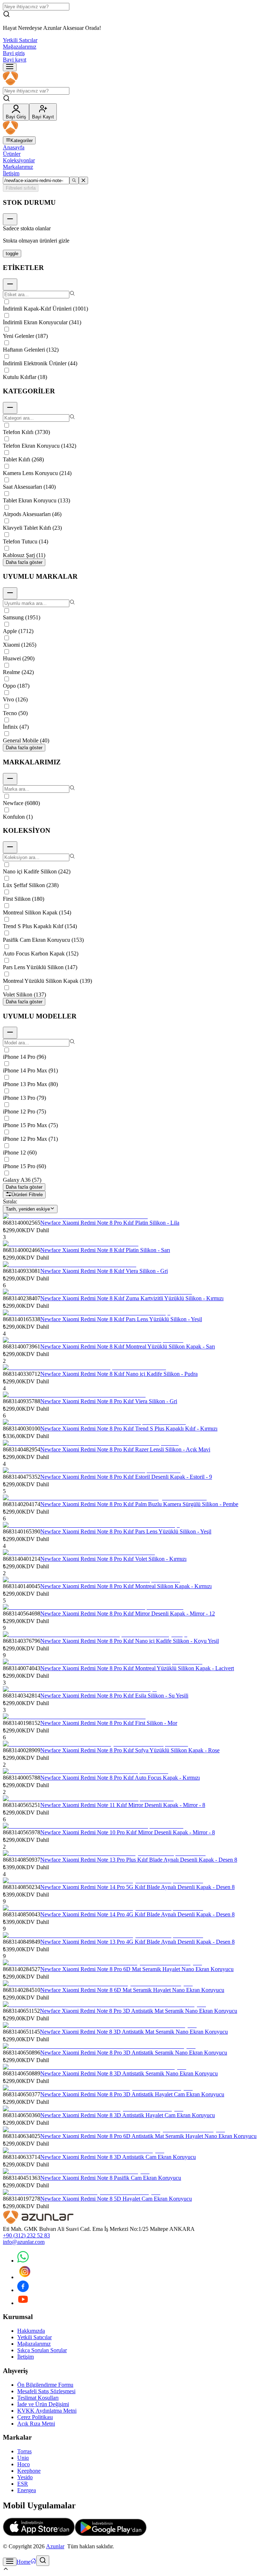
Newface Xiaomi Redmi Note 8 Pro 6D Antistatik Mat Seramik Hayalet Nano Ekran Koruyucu (148, 2136)
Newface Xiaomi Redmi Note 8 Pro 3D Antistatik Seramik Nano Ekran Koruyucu (134, 2053)
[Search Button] (43, 2561)
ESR (23, 2484)
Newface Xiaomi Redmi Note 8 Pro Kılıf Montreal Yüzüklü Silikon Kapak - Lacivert (137, 1668)
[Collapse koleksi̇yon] (10, 847)
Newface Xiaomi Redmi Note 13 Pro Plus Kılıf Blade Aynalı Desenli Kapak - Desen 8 (139, 1860)
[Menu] (10, 67)
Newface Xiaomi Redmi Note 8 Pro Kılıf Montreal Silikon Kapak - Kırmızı (126, 1586)
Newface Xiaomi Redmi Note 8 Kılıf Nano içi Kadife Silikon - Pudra (119, 1374)
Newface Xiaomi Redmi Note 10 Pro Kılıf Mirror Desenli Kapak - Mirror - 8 (128, 1832)
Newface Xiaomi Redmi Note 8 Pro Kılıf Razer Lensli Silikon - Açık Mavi (125, 1449)
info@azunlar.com (24, 2242)
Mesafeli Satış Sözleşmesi (46, 2391)
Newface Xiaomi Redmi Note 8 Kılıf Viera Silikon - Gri (104, 1271)
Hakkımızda (31, 2331)
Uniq (23, 2458)
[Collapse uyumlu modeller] (10, 1033)
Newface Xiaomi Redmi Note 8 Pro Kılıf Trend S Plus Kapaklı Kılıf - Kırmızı (129, 1429)
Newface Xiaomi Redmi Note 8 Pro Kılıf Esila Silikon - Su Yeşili (114, 1696)
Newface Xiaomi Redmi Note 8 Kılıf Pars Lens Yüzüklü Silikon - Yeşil (121, 1319)
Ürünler (12, 154)
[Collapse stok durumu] (10, 219)
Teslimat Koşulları (38, 2398)
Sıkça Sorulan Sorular (42, 2350)
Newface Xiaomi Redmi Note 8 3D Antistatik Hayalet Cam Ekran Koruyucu (128, 2115)
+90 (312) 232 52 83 (26, 2235)
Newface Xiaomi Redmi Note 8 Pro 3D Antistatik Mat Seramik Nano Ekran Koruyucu (139, 2011)
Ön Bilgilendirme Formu (45, 2385)
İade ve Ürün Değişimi (43, 2404)
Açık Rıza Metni (36, 2424)
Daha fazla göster (24, 562)
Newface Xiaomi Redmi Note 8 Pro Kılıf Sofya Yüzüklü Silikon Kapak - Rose (130, 1750)
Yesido (25, 2477)
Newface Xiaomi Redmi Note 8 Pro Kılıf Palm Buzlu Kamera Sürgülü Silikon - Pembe (139, 1504)
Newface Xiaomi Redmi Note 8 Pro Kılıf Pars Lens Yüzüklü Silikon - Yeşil (126, 1531)
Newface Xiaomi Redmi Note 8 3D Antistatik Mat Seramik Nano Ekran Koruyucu (134, 2032)
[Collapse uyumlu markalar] (10, 593)
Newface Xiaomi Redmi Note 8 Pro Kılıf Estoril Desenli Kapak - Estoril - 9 (126, 1477)
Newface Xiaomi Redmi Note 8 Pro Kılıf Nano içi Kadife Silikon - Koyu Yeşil (130, 1641)
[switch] (12, 254)
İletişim (11, 173)
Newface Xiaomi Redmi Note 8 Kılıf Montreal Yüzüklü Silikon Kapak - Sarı (128, 1346)
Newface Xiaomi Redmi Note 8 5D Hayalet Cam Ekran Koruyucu (116, 2199)
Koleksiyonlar (19, 160)
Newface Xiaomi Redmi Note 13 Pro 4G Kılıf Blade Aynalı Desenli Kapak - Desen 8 (137, 1942)
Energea (27, 2490)
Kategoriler (22, 141)
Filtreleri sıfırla (21, 188)
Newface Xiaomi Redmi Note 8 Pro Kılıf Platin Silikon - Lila (110, 1223)
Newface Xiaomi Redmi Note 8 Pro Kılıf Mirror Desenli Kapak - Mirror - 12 (128, 1614)
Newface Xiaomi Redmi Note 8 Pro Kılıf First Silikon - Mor (109, 1723)
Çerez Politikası (35, 2417)
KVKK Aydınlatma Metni (47, 2411)
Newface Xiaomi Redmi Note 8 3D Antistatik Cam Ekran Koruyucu (118, 2157)
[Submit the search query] (74, 180)
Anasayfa (14, 147)
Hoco (24, 2464)
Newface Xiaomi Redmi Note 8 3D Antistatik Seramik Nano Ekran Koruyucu (129, 2073)
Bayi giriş (14, 53)
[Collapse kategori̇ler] (10, 408)
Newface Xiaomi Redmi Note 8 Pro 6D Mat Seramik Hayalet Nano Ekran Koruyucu (137, 1969)
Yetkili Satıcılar (20, 40)
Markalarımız (18, 167)
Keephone (29, 2471)
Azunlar (55, 2546)
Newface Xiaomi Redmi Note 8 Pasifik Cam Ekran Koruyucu (111, 2178)
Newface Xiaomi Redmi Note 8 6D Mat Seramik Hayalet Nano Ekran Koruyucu (132, 1990)
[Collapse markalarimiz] (10, 779)
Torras (24, 2451)
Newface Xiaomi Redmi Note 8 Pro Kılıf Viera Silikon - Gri (109, 1401)
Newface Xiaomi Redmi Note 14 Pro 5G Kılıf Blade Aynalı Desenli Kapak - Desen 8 (137, 1887)
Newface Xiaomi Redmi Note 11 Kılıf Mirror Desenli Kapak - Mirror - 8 (123, 1805)
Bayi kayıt (15, 60)
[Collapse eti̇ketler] (10, 284)
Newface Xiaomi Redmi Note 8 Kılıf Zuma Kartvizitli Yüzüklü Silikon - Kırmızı (132, 1298)
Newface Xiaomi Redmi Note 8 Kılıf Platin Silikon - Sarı (105, 1250)
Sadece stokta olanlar (27, 228)
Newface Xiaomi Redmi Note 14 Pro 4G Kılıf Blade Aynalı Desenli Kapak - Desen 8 (137, 1914)
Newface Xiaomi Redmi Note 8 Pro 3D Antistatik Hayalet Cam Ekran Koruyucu (132, 2094)
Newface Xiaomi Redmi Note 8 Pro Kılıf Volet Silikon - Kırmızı (113, 1559)
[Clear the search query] (83, 180)
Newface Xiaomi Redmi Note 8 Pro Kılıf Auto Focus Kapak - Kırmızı (120, 1778)
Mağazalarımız (20, 47)
